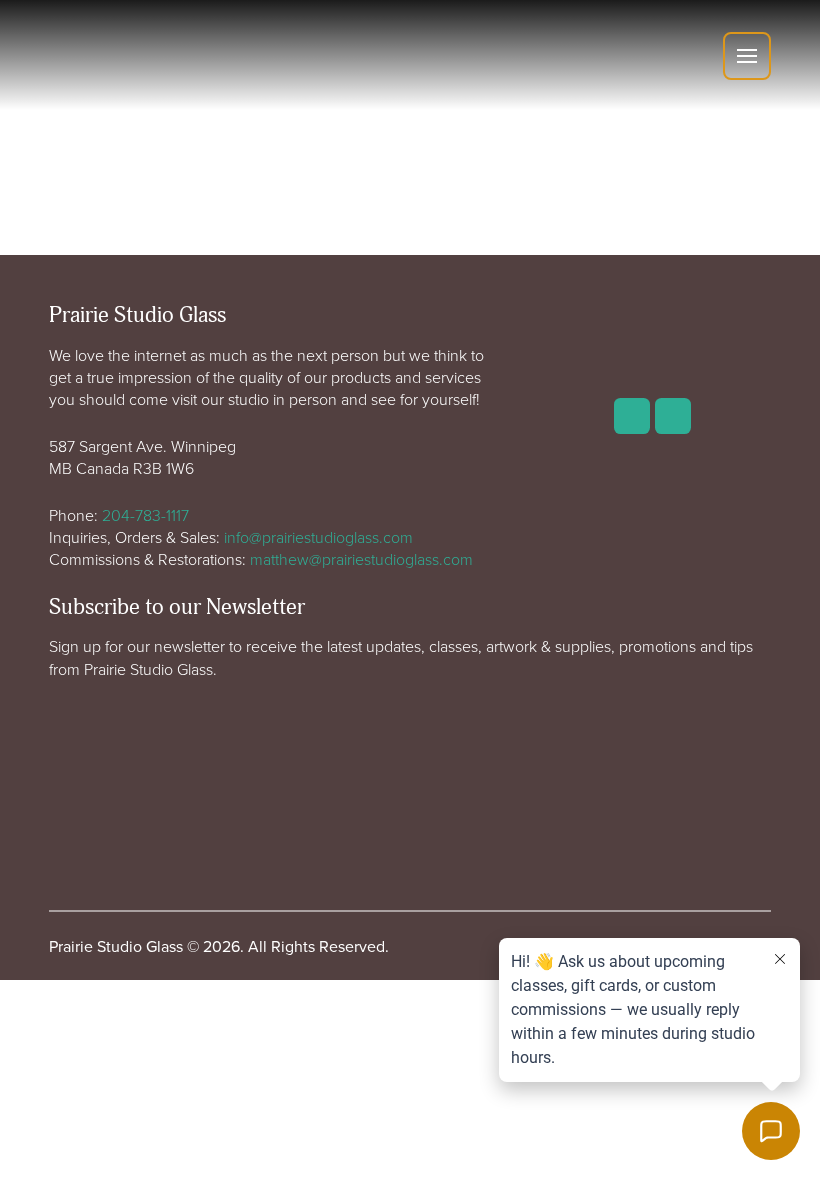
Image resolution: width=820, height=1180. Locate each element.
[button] (747, 56)
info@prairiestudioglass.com (318, 537)
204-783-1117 (145, 515)
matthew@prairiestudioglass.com (361, 559)
